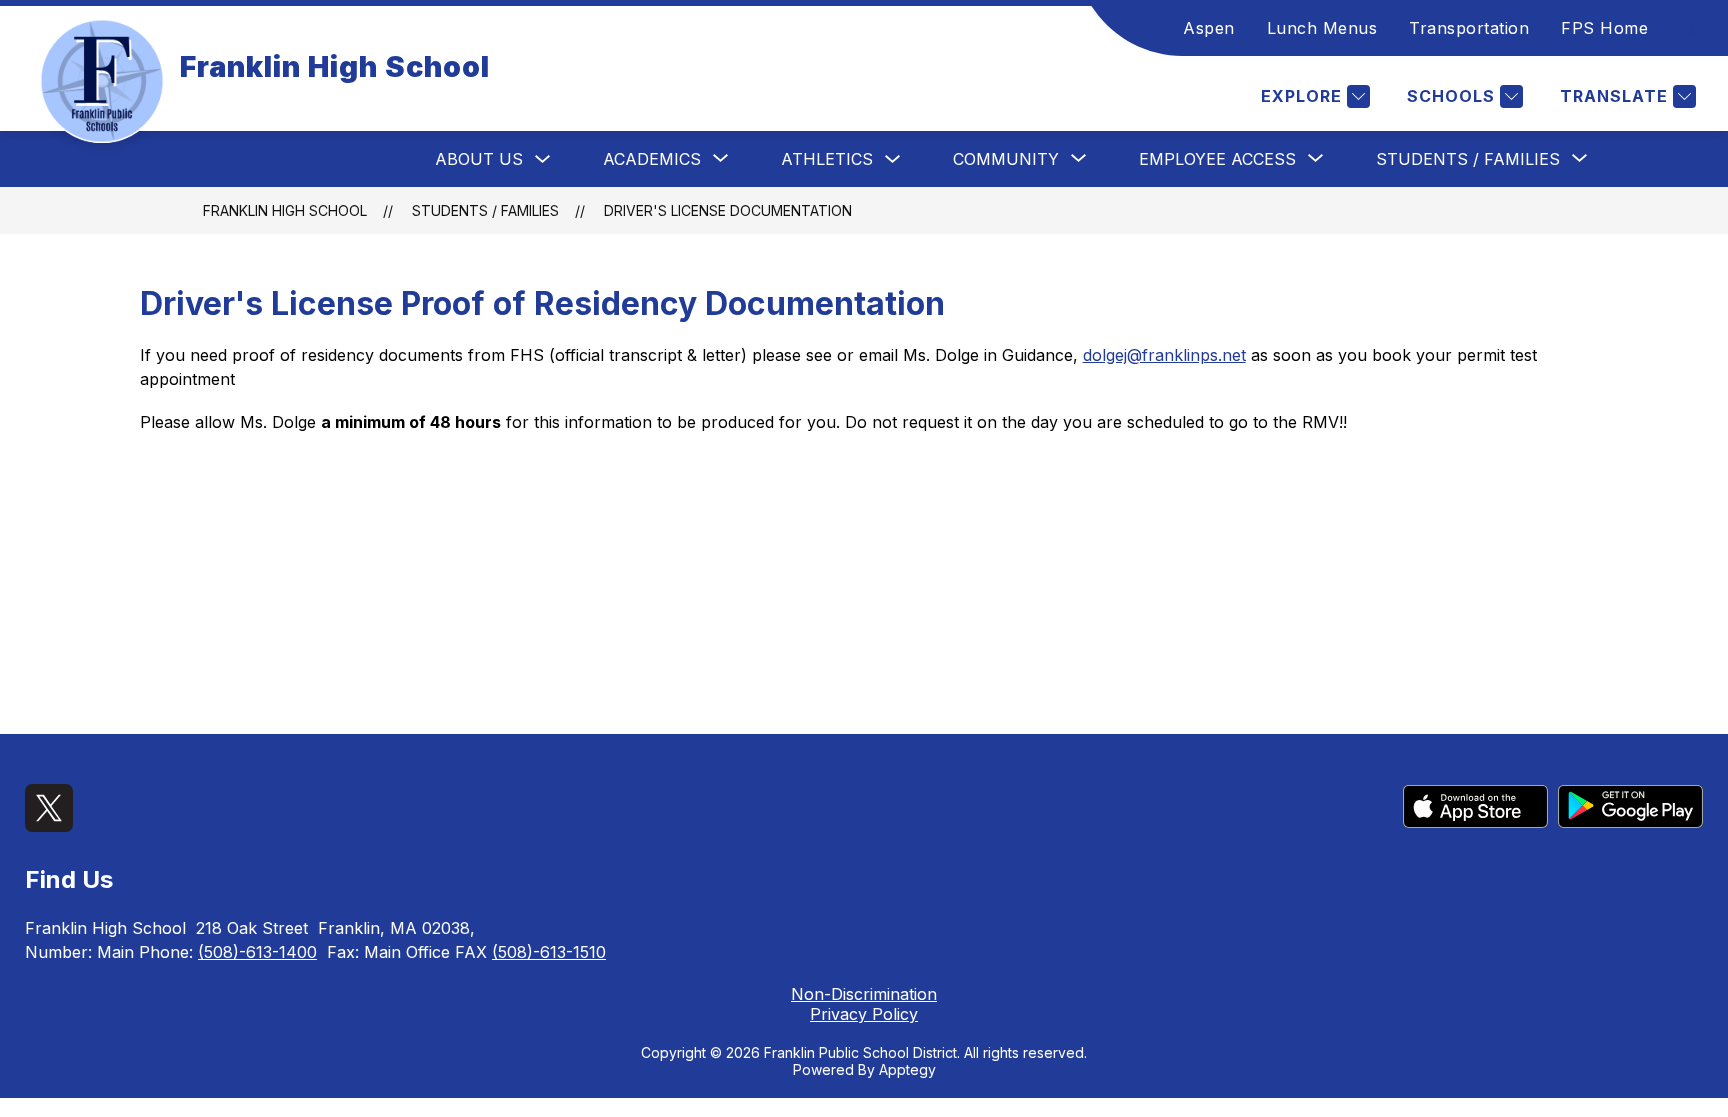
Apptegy (907, 1069)
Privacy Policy (864, 1014)
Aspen (1209, 28)
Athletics (827, 159)
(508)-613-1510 (549, 952)
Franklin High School (285, 210)
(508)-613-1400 (257, 952)
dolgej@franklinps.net (1164, 355)
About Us (479, 159)
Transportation (1469, 28)
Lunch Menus (1322, 28)
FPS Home (1604, 28)
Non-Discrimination (864, 994)
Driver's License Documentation (728, 210)
